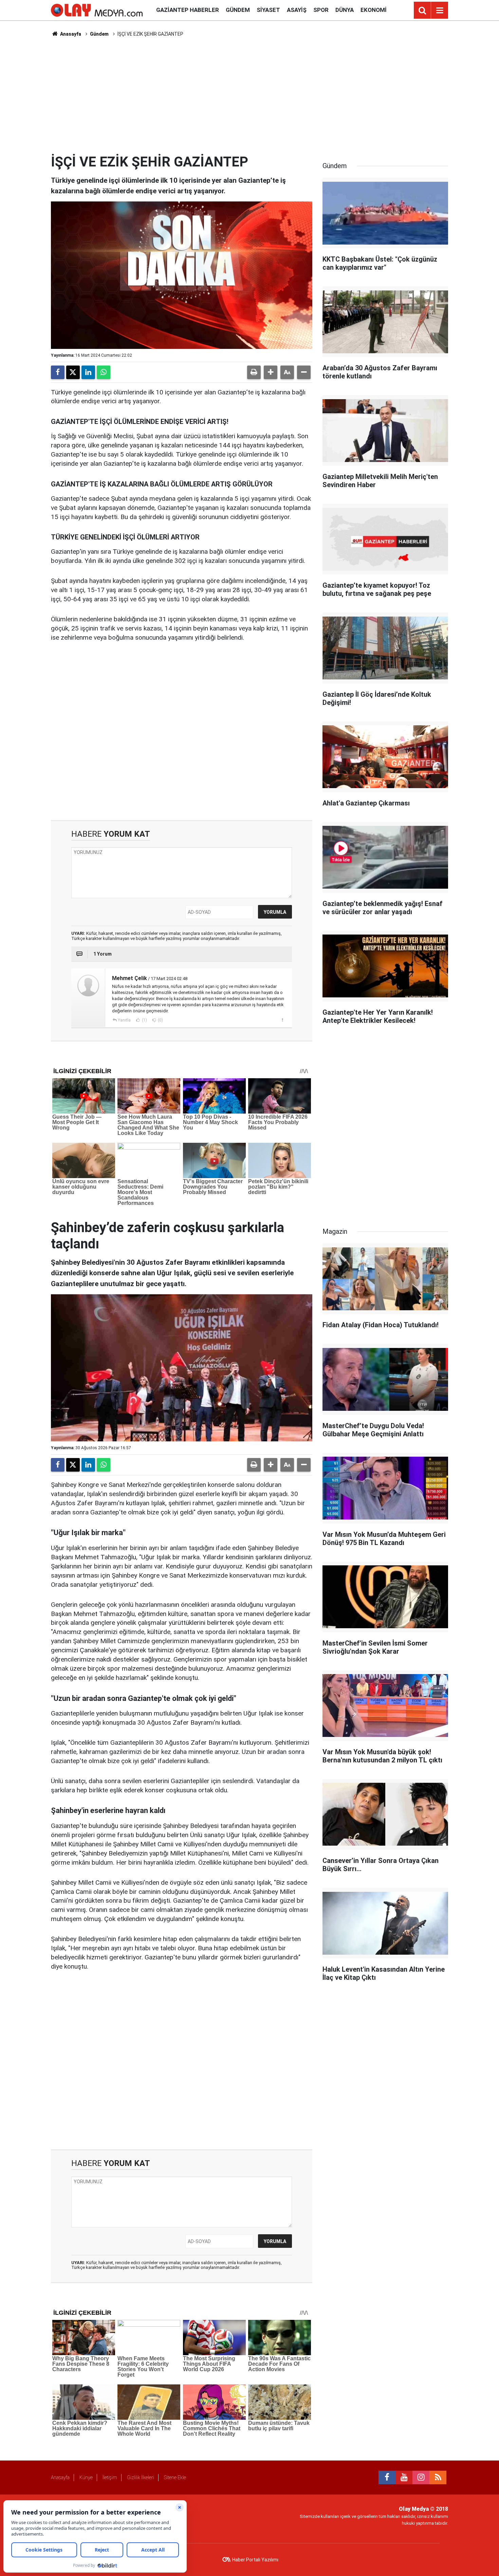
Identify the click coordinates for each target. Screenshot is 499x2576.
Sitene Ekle (175, 2477)
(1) (144, 1020)
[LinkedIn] (88, 372)
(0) (160, 1020)
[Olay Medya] (97, 10)
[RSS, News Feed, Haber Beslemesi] (438, 2477)
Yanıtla (124, 1020)
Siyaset (268, 10)
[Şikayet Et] (282, 1020)
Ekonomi (374, 10)
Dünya (345, 10)
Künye (86, 2477)
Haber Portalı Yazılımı (255, 2560)
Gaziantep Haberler (188, 10)
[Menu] (440, 11)
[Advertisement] (249, 95)
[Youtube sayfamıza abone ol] (404, 2477)
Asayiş (297, 10)
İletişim (110, 2477)
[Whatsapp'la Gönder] (104, 372)
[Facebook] (58, 372)
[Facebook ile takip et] (387, 2477)
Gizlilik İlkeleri (141, 2477)
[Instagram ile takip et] (421, 2477)
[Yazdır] (254, 372)
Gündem (238, 10)
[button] (271, 372)
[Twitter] (73, 372)
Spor (321, 10)
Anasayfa (70, 34)
